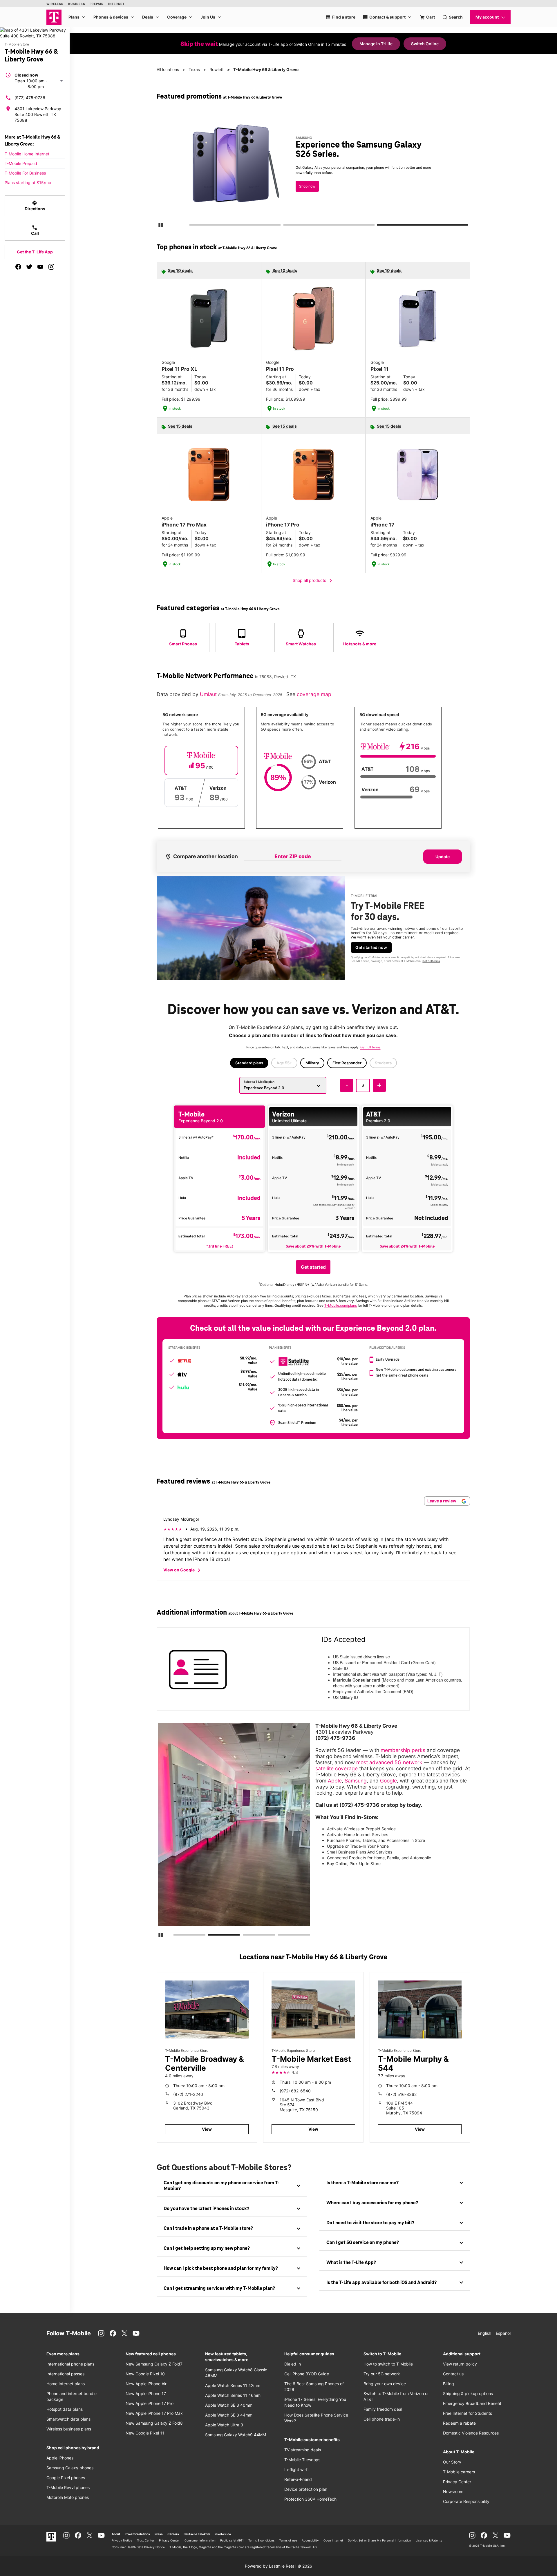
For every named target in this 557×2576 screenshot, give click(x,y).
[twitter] (29, 267)
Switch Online (425, 44)
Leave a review (442, 1501)
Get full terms (303, 190)
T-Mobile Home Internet (27, 154)
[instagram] (51, 267)
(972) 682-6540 (295, 2091)
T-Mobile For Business (25, 173)
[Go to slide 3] (379, 226)
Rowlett (217, 69)
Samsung (356, 1781)
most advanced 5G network (389, 1762)
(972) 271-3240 (188, 2094)
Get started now (371, 947)
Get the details (312, 169)
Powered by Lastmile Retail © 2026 (278, 2566)
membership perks (403, 1750)
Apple (335, 1781)
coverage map (314, 694)
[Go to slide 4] (280, 1936)
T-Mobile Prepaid (21, 163)
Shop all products (313, 581)
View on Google (183, 1570)
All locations (168, 69)
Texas (194, 69)
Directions (35, 206)
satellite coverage (337, 1768)
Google (388, 1781)
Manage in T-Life (376, 44)
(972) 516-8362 (401, 2094)
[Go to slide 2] (285, 226)
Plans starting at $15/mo (28, 183)
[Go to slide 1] (191, 226)
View (207, 2129)
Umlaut (209, 694)
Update (443, 857)
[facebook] (18, 267)
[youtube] (40, 267)
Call (35, 230)
